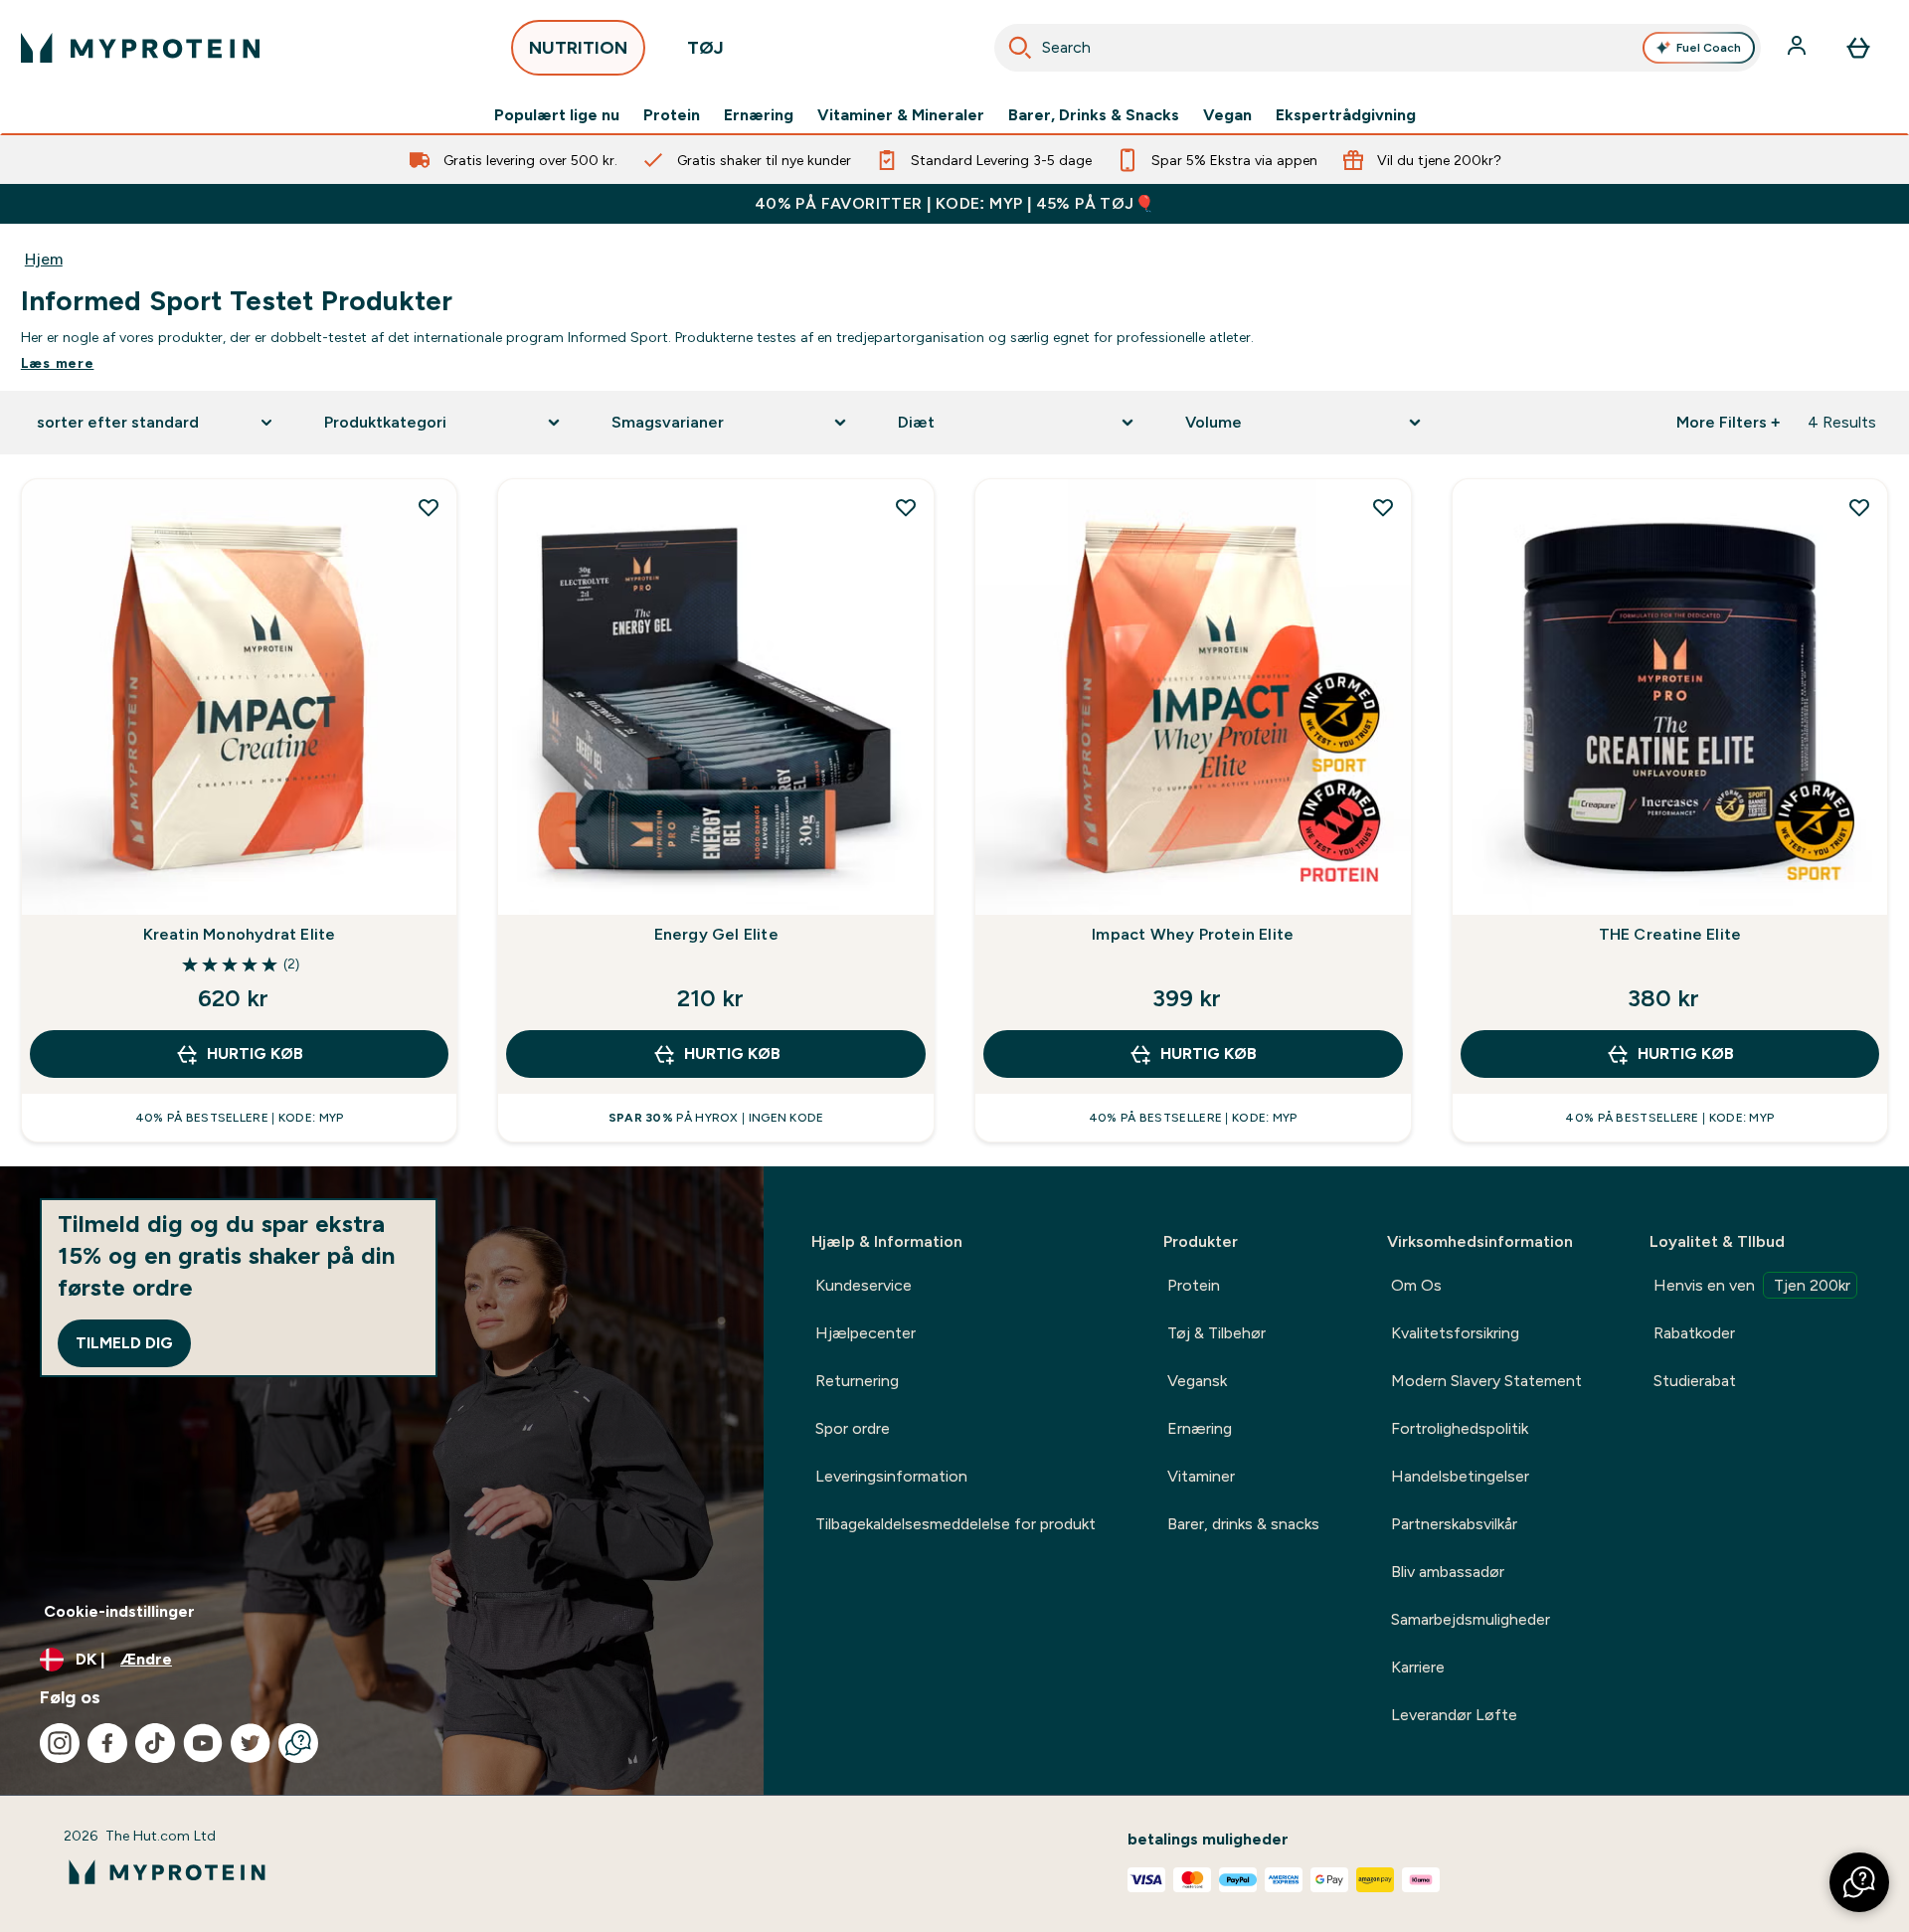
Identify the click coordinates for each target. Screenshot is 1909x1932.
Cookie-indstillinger (119, 1611)
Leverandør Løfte (1454, 1715)
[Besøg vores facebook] (107, 1743)
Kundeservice (864, 1285)
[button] (1859, 1882)
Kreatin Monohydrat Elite (240, 934)
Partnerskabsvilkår (1454, 1524)
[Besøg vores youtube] (203, 1743)
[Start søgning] (1020, 48)
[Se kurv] (1858, 48)
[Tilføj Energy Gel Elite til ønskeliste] (906, 507)
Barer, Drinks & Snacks (1094, 115)
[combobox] (1378, 48)
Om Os (1416, 1285)
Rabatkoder (1694, 1333)
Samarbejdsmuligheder (1471, 1619)
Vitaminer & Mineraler (901, 115)
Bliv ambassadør (1448, 1572)
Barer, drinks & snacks (1243, 1524)
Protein (672, 115)
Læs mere (58, 363)
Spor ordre (853, 1428)
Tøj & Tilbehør (1216, 1333)
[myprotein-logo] (140, 48)
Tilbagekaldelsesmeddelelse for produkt (955, 1524)
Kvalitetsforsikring (1455, 1333)
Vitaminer (1201, 1476)
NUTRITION (578, 48)
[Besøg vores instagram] (60, 1743)
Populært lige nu (557, 115)
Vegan (1227, 115)
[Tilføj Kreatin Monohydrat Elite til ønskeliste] (429, 507)
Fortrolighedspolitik (1460, 1428)
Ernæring (759, 115)
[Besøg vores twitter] (251, 1743)
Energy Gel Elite (716, 934)
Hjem (44, 259)
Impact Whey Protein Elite (1193, 934)
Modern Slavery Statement (1486, 1381)
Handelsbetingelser (1460, 1476)
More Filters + (1728, 422)
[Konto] (1799, 48)
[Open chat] (298, 1743)
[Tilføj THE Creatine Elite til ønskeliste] (1859, 507)
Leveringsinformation (891, 1476)
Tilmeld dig (124, 1343)
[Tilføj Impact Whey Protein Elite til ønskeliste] (1383, 507)
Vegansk (1197, 1381)
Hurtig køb (255, 1054)
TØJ (705, 48)
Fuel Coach (1709, 48)
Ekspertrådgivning (1346, 115)
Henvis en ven (1752, 1285)
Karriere (1418, 1667)
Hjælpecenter (866, 1333)
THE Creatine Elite (1670, 934)
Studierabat (1695, 1381)
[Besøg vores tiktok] (155, 1743)
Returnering (857, 1381)
